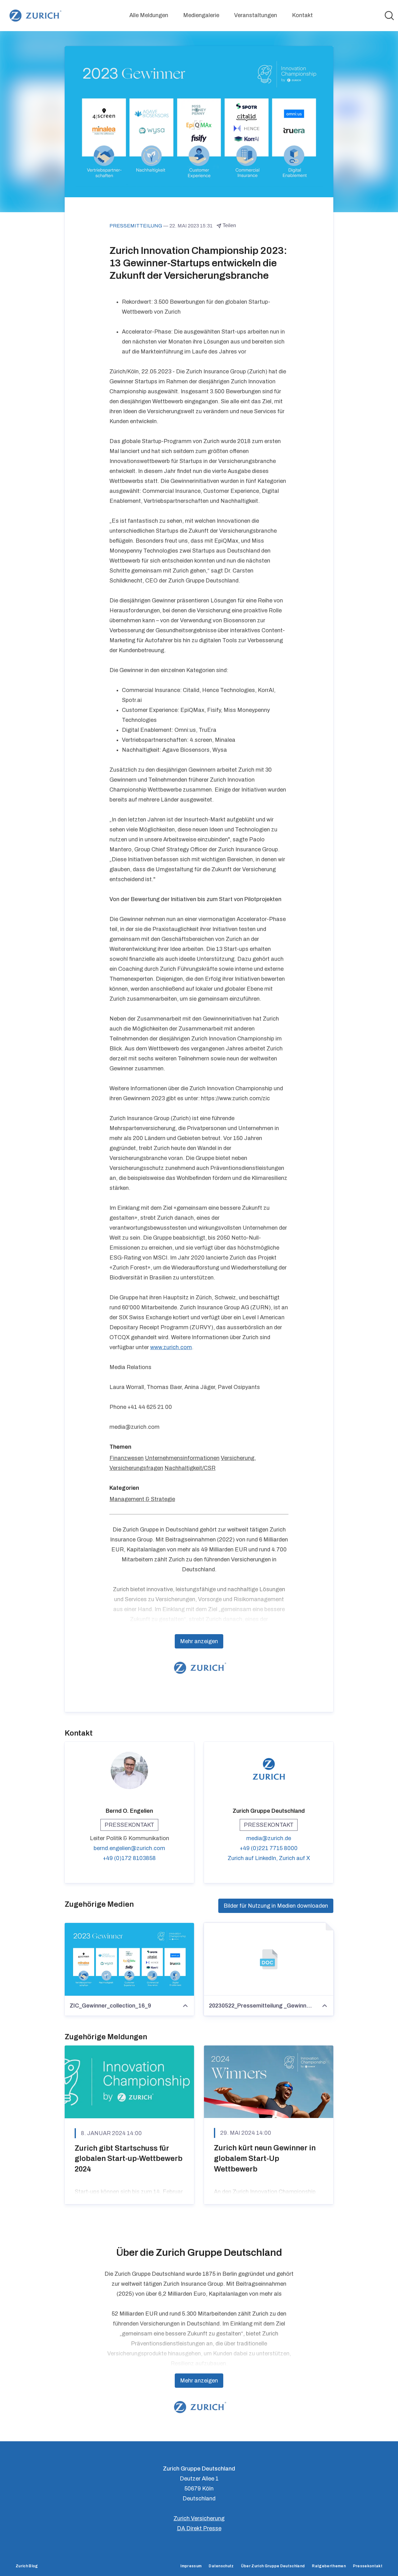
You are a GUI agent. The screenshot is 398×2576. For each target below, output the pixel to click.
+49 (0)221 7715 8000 (269, 1848)
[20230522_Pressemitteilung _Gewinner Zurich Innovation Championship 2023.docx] (269, 1959)
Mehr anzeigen (199, 1641)
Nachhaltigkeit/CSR (190, 1468)
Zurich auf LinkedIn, (253, 1858)
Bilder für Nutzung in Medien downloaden (276, 1906)
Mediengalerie (201, 15)
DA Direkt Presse (199, 2528)
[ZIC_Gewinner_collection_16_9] (129, 1959)
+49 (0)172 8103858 (129, 1858)
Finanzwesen (127, 1458)
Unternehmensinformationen (182, 1458)
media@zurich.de (269, 1838)
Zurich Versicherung (199, 2518)
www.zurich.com (171, 1347)
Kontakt (302, 15)
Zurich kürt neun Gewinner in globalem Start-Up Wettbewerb (265, 2158)
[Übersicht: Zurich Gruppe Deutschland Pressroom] (34, 16)
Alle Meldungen (149, 15)
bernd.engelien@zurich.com (129, 1848)
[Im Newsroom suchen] (389, 16)
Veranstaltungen (256, 15)
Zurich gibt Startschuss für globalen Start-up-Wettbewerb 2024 (129, 2159)
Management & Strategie (142, 1499)
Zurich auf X (294, 1858)
